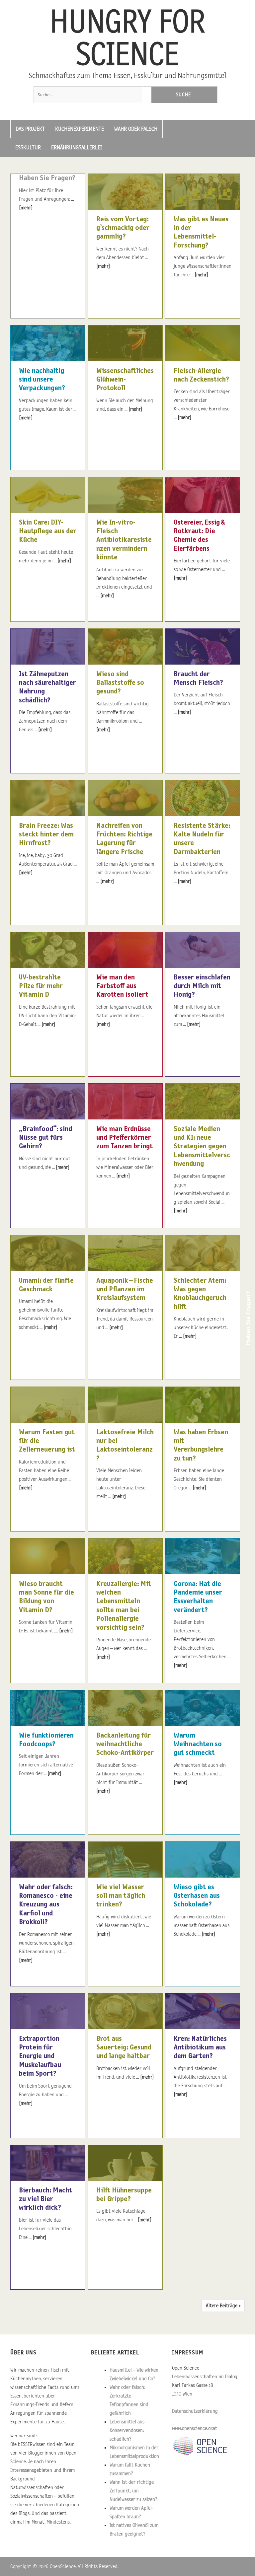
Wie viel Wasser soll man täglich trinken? (121, 1896)
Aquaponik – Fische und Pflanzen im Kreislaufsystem (125, 1289)
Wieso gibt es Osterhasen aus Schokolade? (197, 1896)
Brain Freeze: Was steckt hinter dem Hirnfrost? (46, 835)
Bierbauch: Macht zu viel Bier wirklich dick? (45, 2199)
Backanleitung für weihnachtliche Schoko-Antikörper (125, 1744)
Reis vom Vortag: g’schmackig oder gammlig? (123, 228)
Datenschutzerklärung (195, 2411)
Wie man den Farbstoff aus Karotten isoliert (122, 986)
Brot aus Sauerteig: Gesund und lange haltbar (124, 2048)
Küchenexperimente (80, 129)
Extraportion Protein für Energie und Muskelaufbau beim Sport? (40, 2056)
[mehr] (26, 208)
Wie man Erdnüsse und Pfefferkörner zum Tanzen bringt (125, 1138)
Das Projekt (30, 129)
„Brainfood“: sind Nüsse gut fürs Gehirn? (45, 1138)
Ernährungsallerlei (77, 148)
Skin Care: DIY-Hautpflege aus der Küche (48, 531)
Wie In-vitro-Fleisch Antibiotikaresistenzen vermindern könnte (124, 540)
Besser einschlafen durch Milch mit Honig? (202, 986)
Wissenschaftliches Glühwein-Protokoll (125, 380)
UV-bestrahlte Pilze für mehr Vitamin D (41, 986)
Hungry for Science (127, 39)
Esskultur (28, 148)
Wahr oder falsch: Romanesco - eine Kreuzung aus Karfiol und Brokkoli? (46, 1905)
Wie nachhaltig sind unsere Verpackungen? (42, 380)
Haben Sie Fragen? (47, 178)
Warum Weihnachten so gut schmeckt (198, 1744)
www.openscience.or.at (195, 2428)
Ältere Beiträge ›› (223, 2306)
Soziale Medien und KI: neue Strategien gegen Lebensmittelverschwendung (202, 1147)
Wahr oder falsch (136, 129)
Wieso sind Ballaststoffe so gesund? (120, 683)
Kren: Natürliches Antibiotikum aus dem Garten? (200, 2048)
